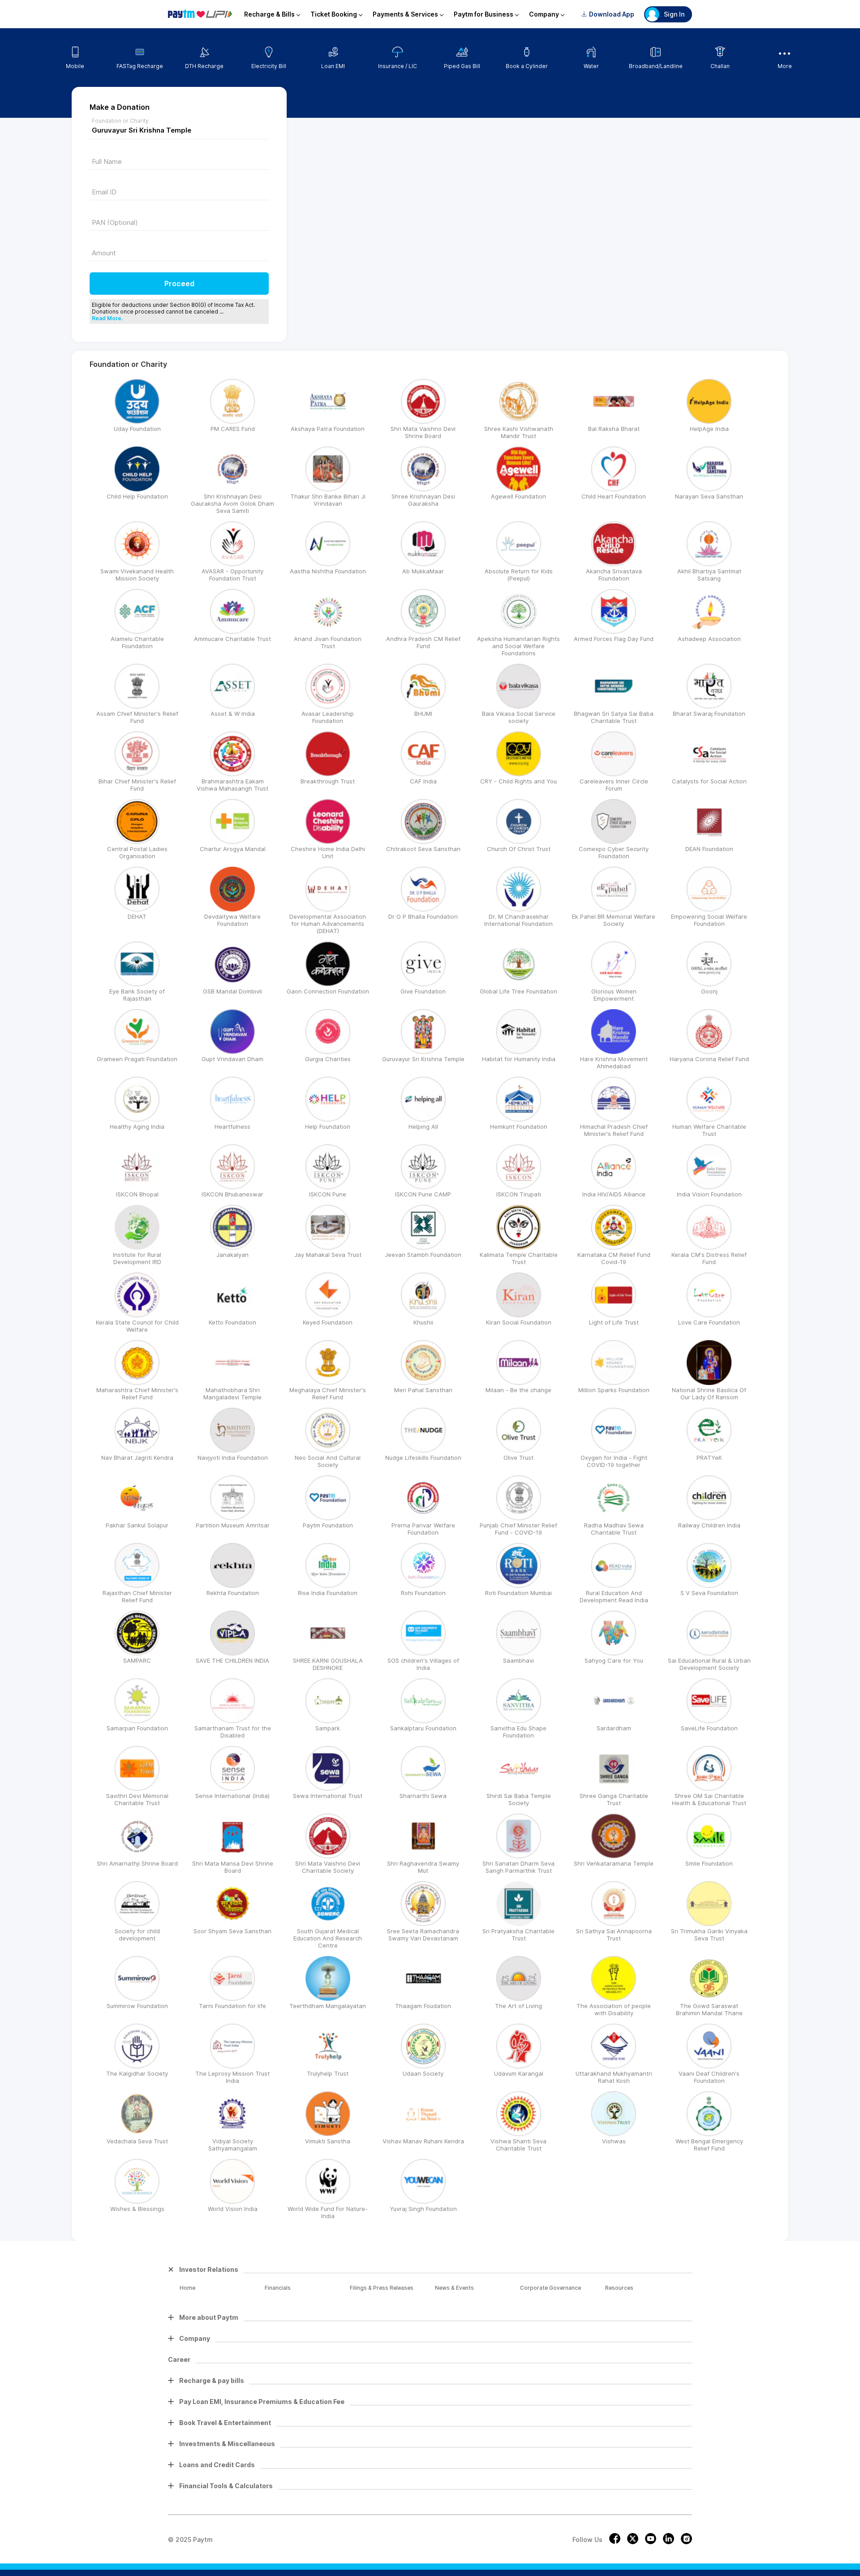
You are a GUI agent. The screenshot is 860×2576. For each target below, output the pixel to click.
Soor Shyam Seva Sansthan (232, 1931)
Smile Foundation (709, 1863)
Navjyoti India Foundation (233, 1458)
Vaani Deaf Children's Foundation (709, 2077)
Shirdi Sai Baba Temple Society (519, 1799)
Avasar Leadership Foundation (328, 717)
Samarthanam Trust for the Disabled (233, 1732)
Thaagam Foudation (423, 2006)
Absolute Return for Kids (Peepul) (519, 575)
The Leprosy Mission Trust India (232, 2077)
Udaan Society (423, 2073)
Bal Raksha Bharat (614, 429)
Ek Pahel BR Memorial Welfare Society (614, 920)
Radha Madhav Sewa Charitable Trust (614, 1529)
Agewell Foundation (518, 496)
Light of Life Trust (614, 1322)
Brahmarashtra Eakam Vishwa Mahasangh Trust (232, 785)
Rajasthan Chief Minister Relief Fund (137, 1596)
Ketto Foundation (232, 1322)
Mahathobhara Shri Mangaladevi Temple (232, 1393)
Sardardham (614, 1728)
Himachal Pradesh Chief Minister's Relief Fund (614, 1130)
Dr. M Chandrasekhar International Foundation (518, 920)
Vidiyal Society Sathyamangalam (233, 2145)
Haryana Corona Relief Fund (709, 1059)
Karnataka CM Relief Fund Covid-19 (614, 1258)
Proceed (179, 284)
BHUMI (423, 714)
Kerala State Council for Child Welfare (137, 1326)
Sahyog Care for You (614, 1660)
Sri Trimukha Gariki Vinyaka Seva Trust (709, 1935)
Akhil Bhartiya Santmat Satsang (709, 575)
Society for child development (137, 1935)
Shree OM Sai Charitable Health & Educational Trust (709, 1799)
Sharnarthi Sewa (423, 1796)
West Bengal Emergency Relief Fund (709, 2145)
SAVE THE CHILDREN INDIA (232, 1660)
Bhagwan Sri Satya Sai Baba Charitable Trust (614, 717)
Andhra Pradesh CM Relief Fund (423, 642)
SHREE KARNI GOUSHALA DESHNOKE (328, 1664)
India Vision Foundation (709, 1194)
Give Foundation (423, 991)
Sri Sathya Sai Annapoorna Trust (614, 1935)
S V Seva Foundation (709, 1593)
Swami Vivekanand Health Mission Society (137, 575)
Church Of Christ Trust (519, 849)
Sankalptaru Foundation (423, 1728)
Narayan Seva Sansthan (709, 496)
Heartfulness (232, 1127)
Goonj (709, 991)
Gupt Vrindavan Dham (232, 1059)
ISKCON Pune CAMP (423, 1194)
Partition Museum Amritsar (233, 1525)
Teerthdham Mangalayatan (328, 2006)
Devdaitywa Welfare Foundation (232, 920)
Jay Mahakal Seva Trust (328, 1255)
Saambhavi (518, 1660)
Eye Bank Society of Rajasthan (137, 995)
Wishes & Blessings (137, 2209)
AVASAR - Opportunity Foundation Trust (232, 575)
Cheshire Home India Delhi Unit (328, 852)
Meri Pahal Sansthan (423, 1390)
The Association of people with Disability (614, 2009)
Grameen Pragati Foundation (137, 1059)
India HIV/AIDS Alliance (614, 1194)
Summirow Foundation (137, 2006)
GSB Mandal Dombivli (232, 991)
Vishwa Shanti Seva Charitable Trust (518, 2145)
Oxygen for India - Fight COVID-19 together (614, 1461)
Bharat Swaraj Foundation (709, 714)
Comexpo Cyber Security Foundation (614, 852)
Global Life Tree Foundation (518, 991)
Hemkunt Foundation (519, 1127)
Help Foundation (328, 1127)
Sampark (328, 1728)
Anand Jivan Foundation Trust (328, 642)
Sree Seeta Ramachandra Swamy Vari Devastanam (423, 1935)
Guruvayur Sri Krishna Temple (423, 1059)
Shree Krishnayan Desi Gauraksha (423, 500)
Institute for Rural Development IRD (137, 1258)
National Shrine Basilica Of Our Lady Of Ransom (709, 1393)
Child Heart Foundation (614, 496)
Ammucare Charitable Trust (232, 639)
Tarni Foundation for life (232, 2006)
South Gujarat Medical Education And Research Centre (328, 1938)
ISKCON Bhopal (137, 1194)
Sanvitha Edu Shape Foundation (518, 1732)
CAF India (423, 781)
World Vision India (233, 2209)
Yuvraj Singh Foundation (423, 2209)
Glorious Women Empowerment (614, 995)
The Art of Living (518, 2006)
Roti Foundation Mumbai (518, 1593)
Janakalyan (232, 1255)
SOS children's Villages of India (423, 1664)
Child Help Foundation (137, 496)
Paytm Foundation (328, 1525)
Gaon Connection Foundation (328, 991)
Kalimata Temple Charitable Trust (519, 1258)
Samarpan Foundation (137, 1728)
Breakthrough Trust (328, 781)
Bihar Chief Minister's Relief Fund (137, 785)
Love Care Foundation (709, 1322)
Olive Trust (518, 1458)
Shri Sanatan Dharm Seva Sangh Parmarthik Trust (518, 1867)
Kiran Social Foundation (519, 1322)
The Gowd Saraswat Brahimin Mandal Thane (709, 2009)
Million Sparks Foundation (614, 1390)
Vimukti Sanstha (328, 2141)
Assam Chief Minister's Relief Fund (137, 717)
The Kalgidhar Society (137, 2073)
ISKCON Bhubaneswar (232, 1194)
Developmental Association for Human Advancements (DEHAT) (328, 924)
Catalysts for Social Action (709, 781)
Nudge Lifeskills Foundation (423, 1458)
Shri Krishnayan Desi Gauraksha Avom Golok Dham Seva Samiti (232, 503)
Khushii (423, 1322)
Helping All (423, 1127)
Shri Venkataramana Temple (614, 1863)
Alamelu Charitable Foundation (137, 642)
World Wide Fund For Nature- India (328, 2212)
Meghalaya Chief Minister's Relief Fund (328, 1393)
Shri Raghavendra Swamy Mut (423, 1867)
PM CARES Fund (233, 429)
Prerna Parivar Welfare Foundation (423, 1529)
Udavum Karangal (519, 2073)
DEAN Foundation (709, 849)
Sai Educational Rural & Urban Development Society (709, 1664)
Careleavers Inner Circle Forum (614, 785)
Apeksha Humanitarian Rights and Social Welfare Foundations (518, 646)
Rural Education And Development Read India (614, 1596)
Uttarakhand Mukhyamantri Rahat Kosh (614, 2077)
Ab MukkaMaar (423, 571)
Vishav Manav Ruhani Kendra (423, 2141)
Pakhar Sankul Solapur (137, 1525)
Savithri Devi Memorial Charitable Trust (137, 1799)
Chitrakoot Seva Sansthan (423, 849)
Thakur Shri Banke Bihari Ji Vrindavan (328, 500)
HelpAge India (709, 429)
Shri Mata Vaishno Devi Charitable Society (328, 1867)
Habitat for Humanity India (519, 1059)
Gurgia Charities (328, 1059)
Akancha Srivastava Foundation (614, 575)
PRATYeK (709, 1458)
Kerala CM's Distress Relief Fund (709, 1258)
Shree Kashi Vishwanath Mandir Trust (519, 432)
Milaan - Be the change (518, 1390)
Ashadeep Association (709, 639)
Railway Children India (709, 1525)
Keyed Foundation (328, 1322)
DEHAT (137, 916)
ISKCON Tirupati (519, 1194)
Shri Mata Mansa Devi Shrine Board (233, 1867)
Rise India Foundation (328, 1593)
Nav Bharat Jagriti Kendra (137, 1458)
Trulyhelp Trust (328, 2073)
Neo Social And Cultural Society (328, 1461)
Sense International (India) (232, 1796)
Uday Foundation (137, 429)
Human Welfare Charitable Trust (709, 1130)
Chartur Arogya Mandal (233, 849)
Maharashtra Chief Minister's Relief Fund (137, 1393)
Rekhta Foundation (233, 1593)
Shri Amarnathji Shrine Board (137, 1863)
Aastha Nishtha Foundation (328, 571)
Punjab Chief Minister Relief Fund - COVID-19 (518, 1529)
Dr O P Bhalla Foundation (423, 916)
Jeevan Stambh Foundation (423, 1255)
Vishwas (614, 2141)
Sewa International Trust (328, 1796)
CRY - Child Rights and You (518, 781)
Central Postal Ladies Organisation (137, 852)
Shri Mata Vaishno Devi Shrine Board (423, 432)
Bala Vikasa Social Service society (519, 717)
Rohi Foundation (423, 1593)
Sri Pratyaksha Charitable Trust (518, 1935)
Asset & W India (233, 714)
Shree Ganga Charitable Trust (614, 1799)
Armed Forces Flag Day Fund (614, 639)
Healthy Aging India (137, 1127)
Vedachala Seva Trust (137, 2141)
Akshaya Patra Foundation (328, 429)
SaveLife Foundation (709, 1728)
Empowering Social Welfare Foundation (709, 920)
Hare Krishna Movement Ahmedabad (614, 1062)
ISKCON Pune (328, 1194)
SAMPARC (137, 1660)
